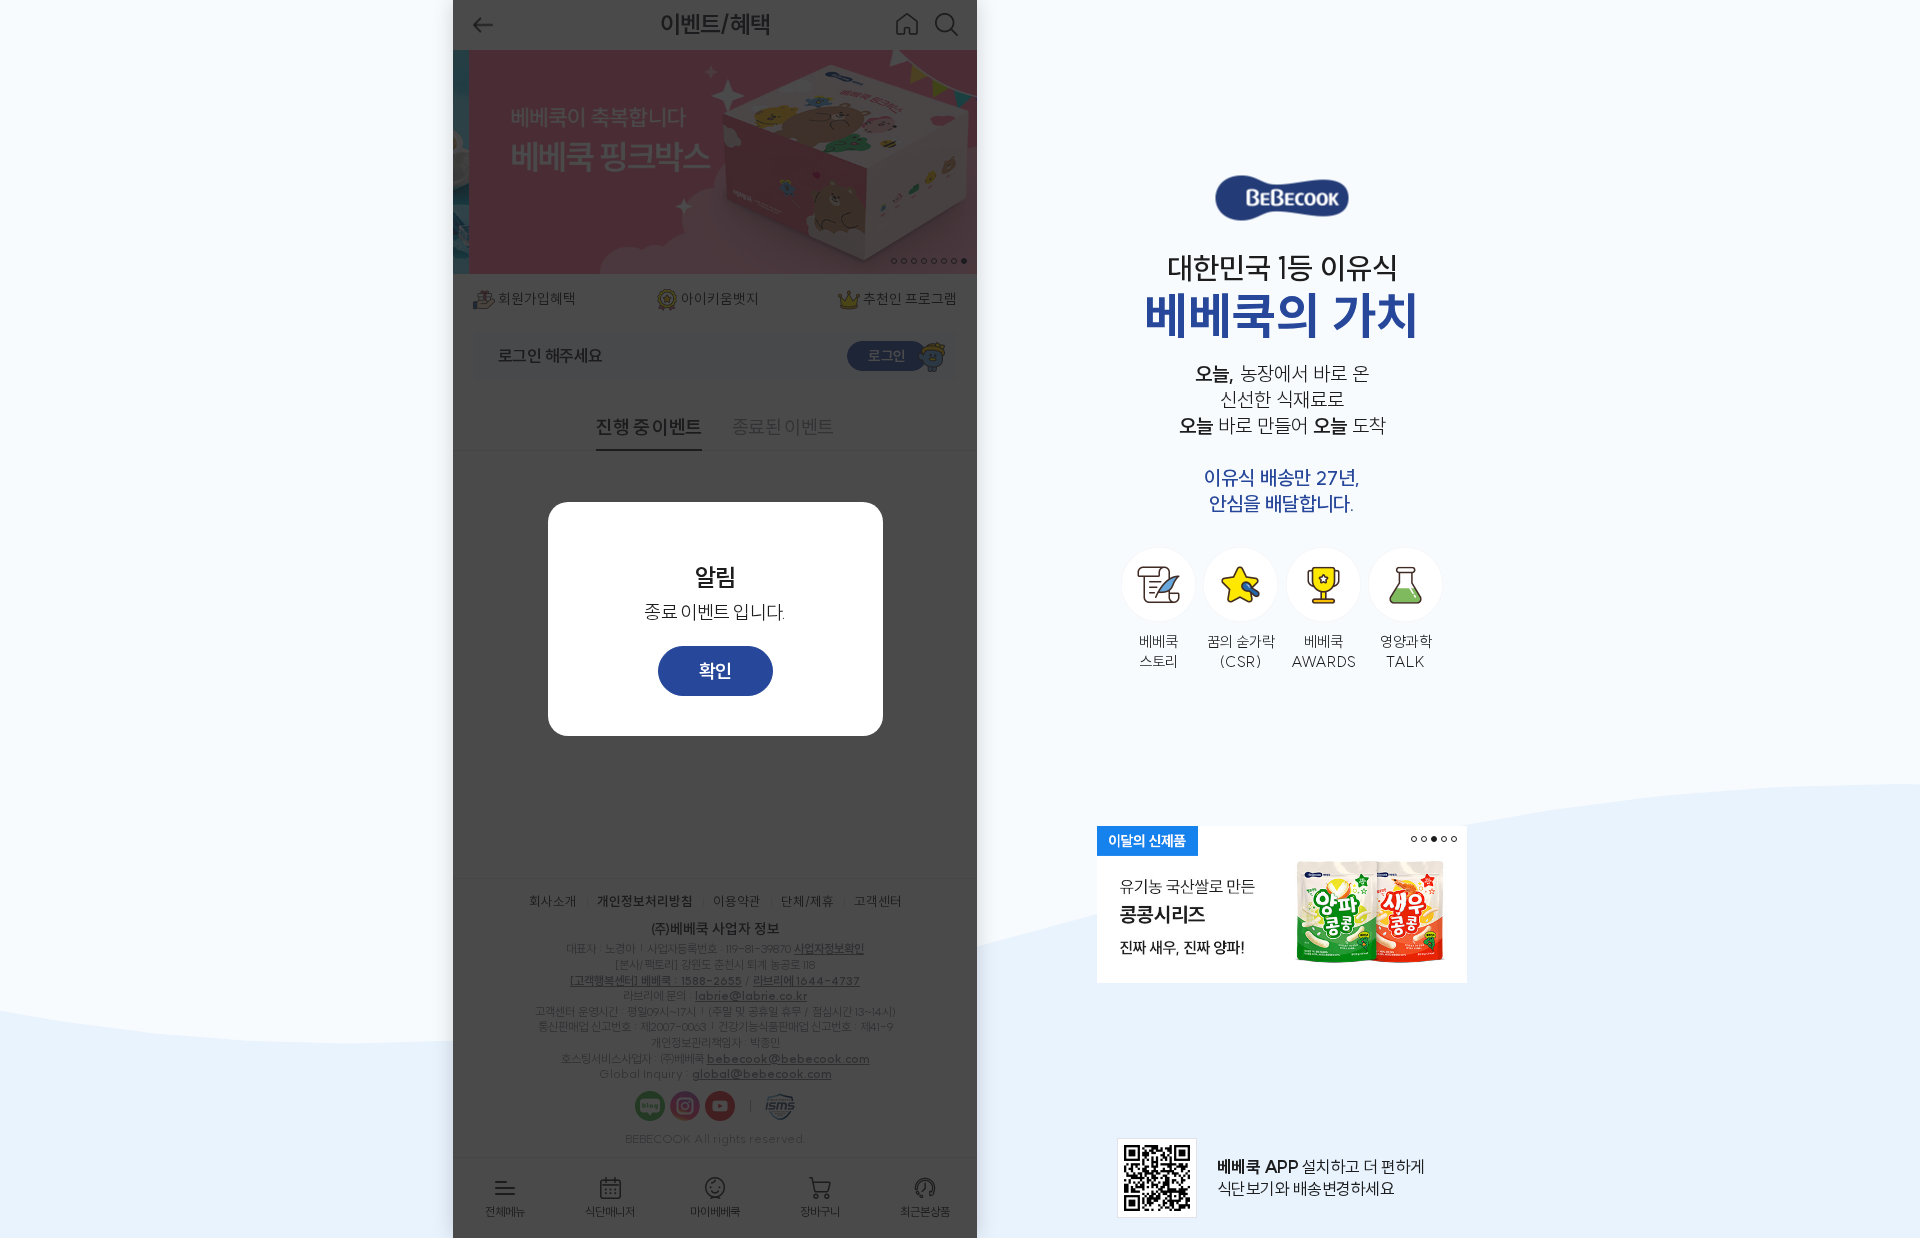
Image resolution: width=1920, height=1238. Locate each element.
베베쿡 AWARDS (1323, 651)
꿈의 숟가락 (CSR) (1241, 651)
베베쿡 (1282, 198)
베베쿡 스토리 (1158, 651)
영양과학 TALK (1406, 651)
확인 (715, 671)
